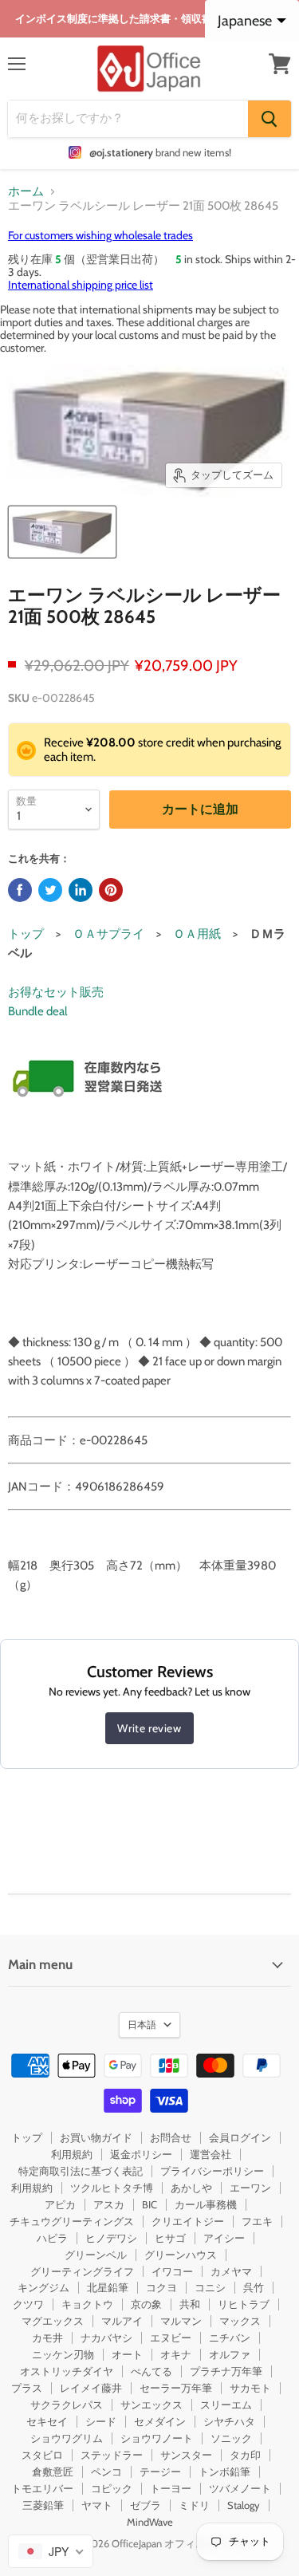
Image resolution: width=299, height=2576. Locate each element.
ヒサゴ (170, 2238)
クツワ (28, 2304)
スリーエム (226, 2405)
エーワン (250, 2188)
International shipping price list (81, 285)
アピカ (60, 2204)
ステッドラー (112, 2455)
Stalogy (244, 2505)
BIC (149, 2204)
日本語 (142, 2025)
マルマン (181, 2321)
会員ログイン (240, 2137)
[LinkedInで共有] (81, 890)
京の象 (146, 2304)
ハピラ (52, 2238)
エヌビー (171, 2338)
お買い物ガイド (96, 2137)
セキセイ (47, 2421)
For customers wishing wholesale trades (100, 235)
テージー (160, 2472)
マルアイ (122, 2321)
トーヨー (171, 2488)
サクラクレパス (67, 2405)
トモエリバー (42, 2488)
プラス (27, 2388)
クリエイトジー (188, 2221)
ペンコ (106, 2472)
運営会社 (210, 2154)
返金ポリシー (141, 2154)
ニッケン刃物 (63, 2354)
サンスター (186, 2455)
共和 (190, 2304)
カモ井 (47, 2338)
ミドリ (194, 2505)
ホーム (26, 192)
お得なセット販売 (56, 992)
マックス (240, 2321)
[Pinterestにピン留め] (111, 890)
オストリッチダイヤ (67, 2371)
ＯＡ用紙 (197, 934)
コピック (112, 2488)
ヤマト (97, 2505)
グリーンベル (96, 2255)
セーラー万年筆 (176, 2388)
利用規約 (72, 2154)
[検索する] (269, 119)
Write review (149, 1728)
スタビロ (42, 2455)
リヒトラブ (244, 2304)
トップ (26, 934)
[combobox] (51, 2551)
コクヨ (161, 2287)
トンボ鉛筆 (224, 2472)
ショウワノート (157, 2438)
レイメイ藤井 (91, 2388)
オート (127, 2354)
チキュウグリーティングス (72, 2221)
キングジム (43, 2287)
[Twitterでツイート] (50, 890)
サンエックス (151, 2405)
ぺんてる (151, 2371)
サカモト (250, 2388)
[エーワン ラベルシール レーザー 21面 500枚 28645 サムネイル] (62, 532)
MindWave (150, 2522)
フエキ (257, 2221)
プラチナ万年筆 (226, 2371)
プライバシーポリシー (212, 2171)
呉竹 (254, 2287)
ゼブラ (146, 2505)
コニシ (210, 2287)
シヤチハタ (229, 2421)
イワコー (172, 2271)
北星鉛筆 (108, 2287)
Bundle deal (38, 1011)
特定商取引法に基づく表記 (81, 2171)
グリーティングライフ (82, 2271)
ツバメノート (240, 2488)
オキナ (176, 2354)
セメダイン (160, 2421)
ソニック (231, 2438)
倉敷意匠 (53, 2472)
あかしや (191, 2188)
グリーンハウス (181, 2255)
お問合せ (171, 2137)
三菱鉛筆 (43, 2505)
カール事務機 (206, 2204)
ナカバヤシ (106, 2338)
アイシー (224, 2238)
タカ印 (245, 2455)
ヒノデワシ (111, 2238)
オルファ (230, 2354)
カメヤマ (231, 2271)
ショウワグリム (67, 2438)
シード (101, 2421)
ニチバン (230, 2338)
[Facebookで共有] (20, 890)
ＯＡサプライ (108, 934)
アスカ (109, 2204)
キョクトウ (87, 2304)
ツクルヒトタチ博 (112, 2188)
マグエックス (53, 2321)
